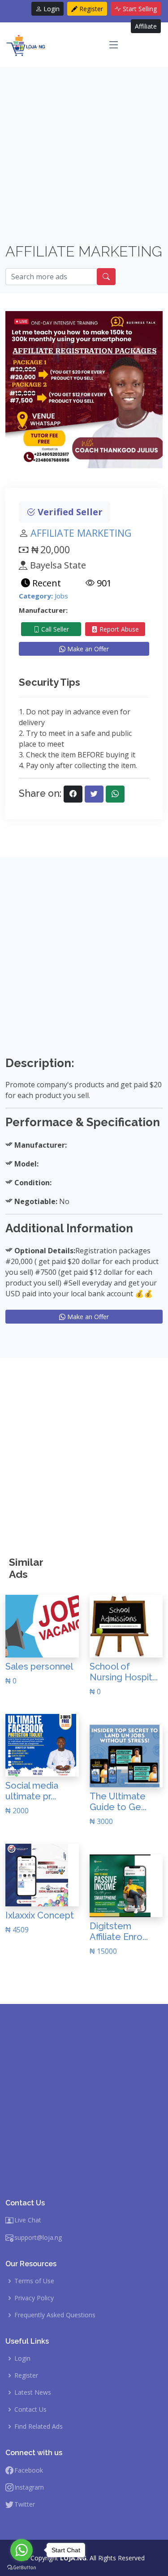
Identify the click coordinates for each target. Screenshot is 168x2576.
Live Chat (28, 2220)
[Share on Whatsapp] (115, 794)
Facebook (29, 2470)
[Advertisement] (84, 159)
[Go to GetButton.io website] (22, 2567)
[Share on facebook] (73, 794)
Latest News (33, 2392)
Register (90, 9)
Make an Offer (87, 649)
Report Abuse (118, 629)
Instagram (29, 2487)
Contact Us (30, 2409)
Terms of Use (34, 2281)
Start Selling (139, 9)
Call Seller (54, 629)
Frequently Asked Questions (55, 2315)
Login (51, 9)
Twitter (25, 2504)
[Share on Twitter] (94, 794)
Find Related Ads (39, 2426)
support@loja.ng (38, 2238)
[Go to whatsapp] (22, 2550)
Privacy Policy (34, 2298)
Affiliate (146, 26)
